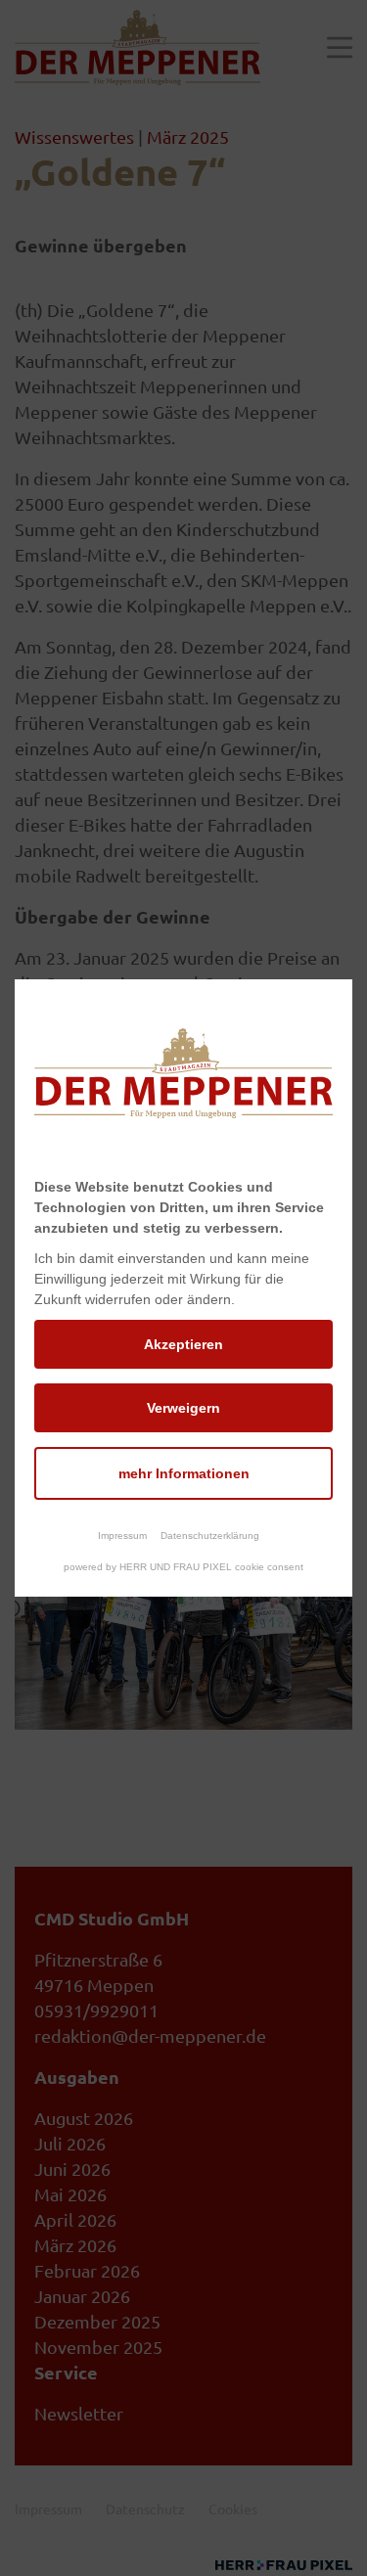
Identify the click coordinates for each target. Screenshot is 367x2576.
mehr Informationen (184, 1473)
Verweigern (183, 1408)
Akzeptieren (183, 1344)
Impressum (122, 1536)
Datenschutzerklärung (210, 1536)
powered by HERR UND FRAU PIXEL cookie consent (183, 1567)
